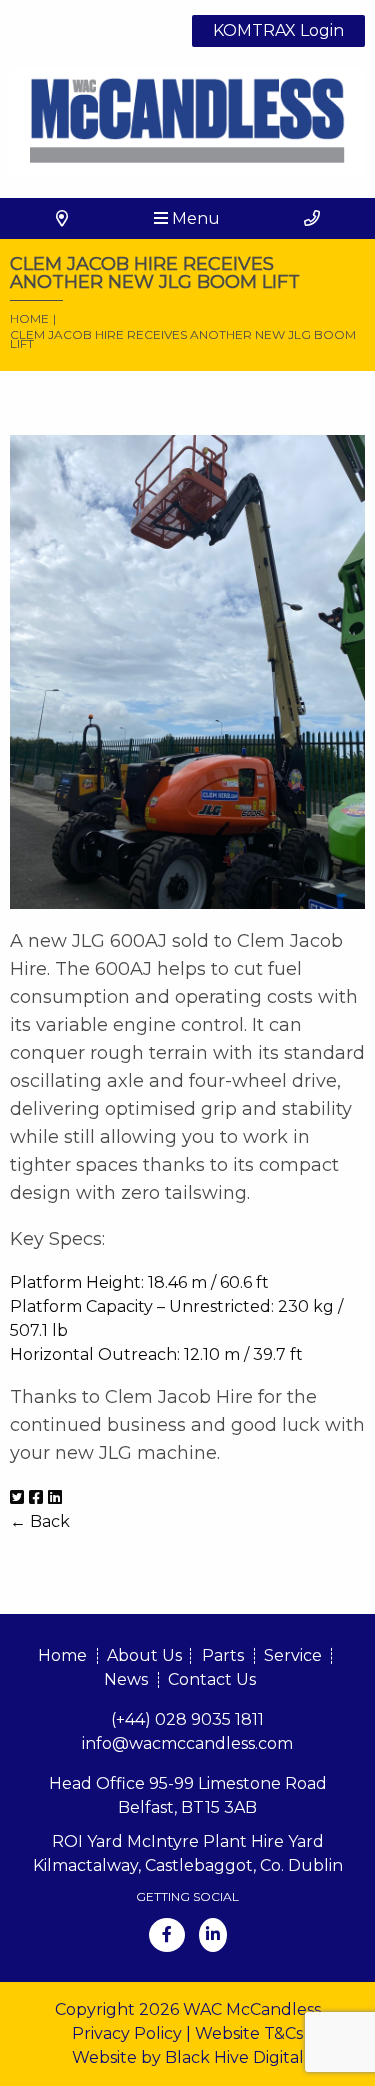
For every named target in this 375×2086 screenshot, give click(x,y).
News (126, 1679)
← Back (40, 1521)
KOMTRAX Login (278, 30)
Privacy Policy (127, 2033)
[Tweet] (17, 1497)
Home (62, 1655)
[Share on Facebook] (36, 1497)
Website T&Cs (249, 2033)
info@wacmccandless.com (187, 1743)
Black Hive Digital (234, 2057)
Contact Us (212, 1679)
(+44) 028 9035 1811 (187, 1719)
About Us (144, 1655)
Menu (194, 218)
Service (293, 1655)
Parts (223, 1655)
